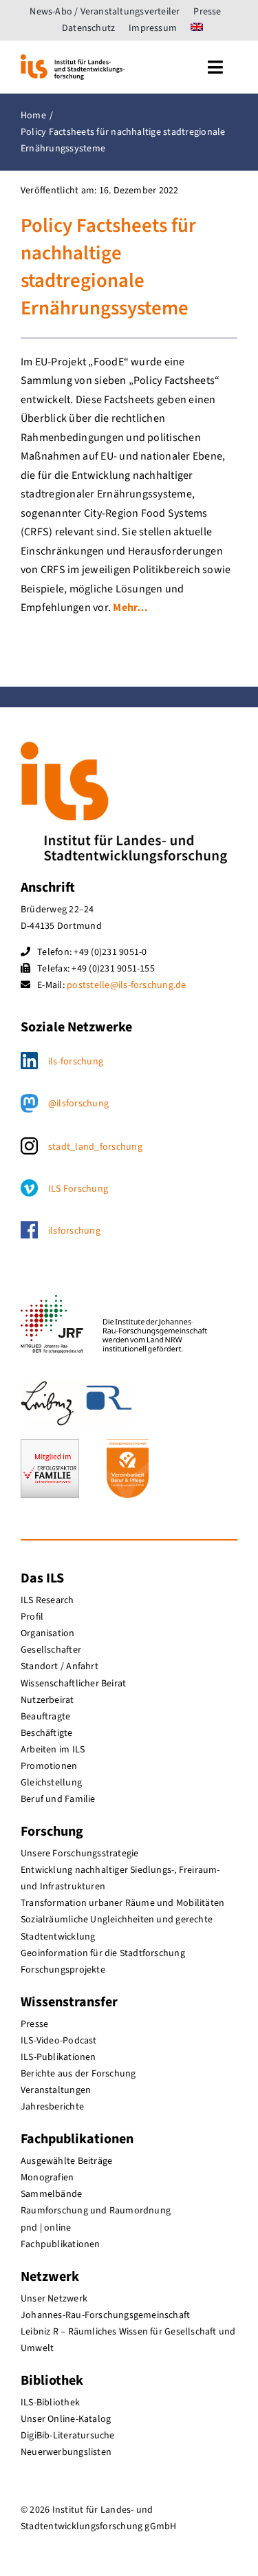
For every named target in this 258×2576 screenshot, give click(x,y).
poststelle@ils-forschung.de (126, 985)
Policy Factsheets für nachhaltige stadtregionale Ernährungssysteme (108, 268)
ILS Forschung (78, 1189)
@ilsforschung (78, 1104)
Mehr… (130, 608)
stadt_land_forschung (95, 1147)
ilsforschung (74, 1231)
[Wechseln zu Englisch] (197, 28)
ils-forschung (76, 1062)
